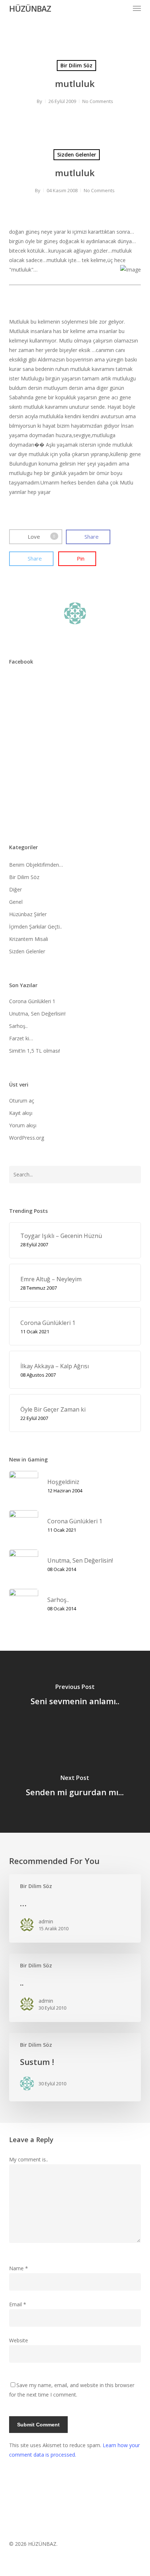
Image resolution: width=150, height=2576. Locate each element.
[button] (137, 8)
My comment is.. (29, 2159)
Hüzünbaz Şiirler (28, 914)
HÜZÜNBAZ (30, 8)
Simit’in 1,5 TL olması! (35, 1051)
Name (19, 2268)
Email (18, 2304)
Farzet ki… (21, 1038)
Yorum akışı (23, 1125)
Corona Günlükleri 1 (32, 1001)
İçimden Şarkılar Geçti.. (35, 927)
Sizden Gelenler (77, 155)
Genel (16, 902)
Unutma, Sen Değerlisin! (37, 1014)
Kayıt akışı (21, 1113)
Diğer (15, 889)
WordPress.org (27, 1138)
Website (19, 2340)
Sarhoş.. (18, 1026)
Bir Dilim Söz (76, 65)
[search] (122, 8)
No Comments (98, 101)
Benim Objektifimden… (36, 865)
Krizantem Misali (29, 939)
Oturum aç (22, 1101)
